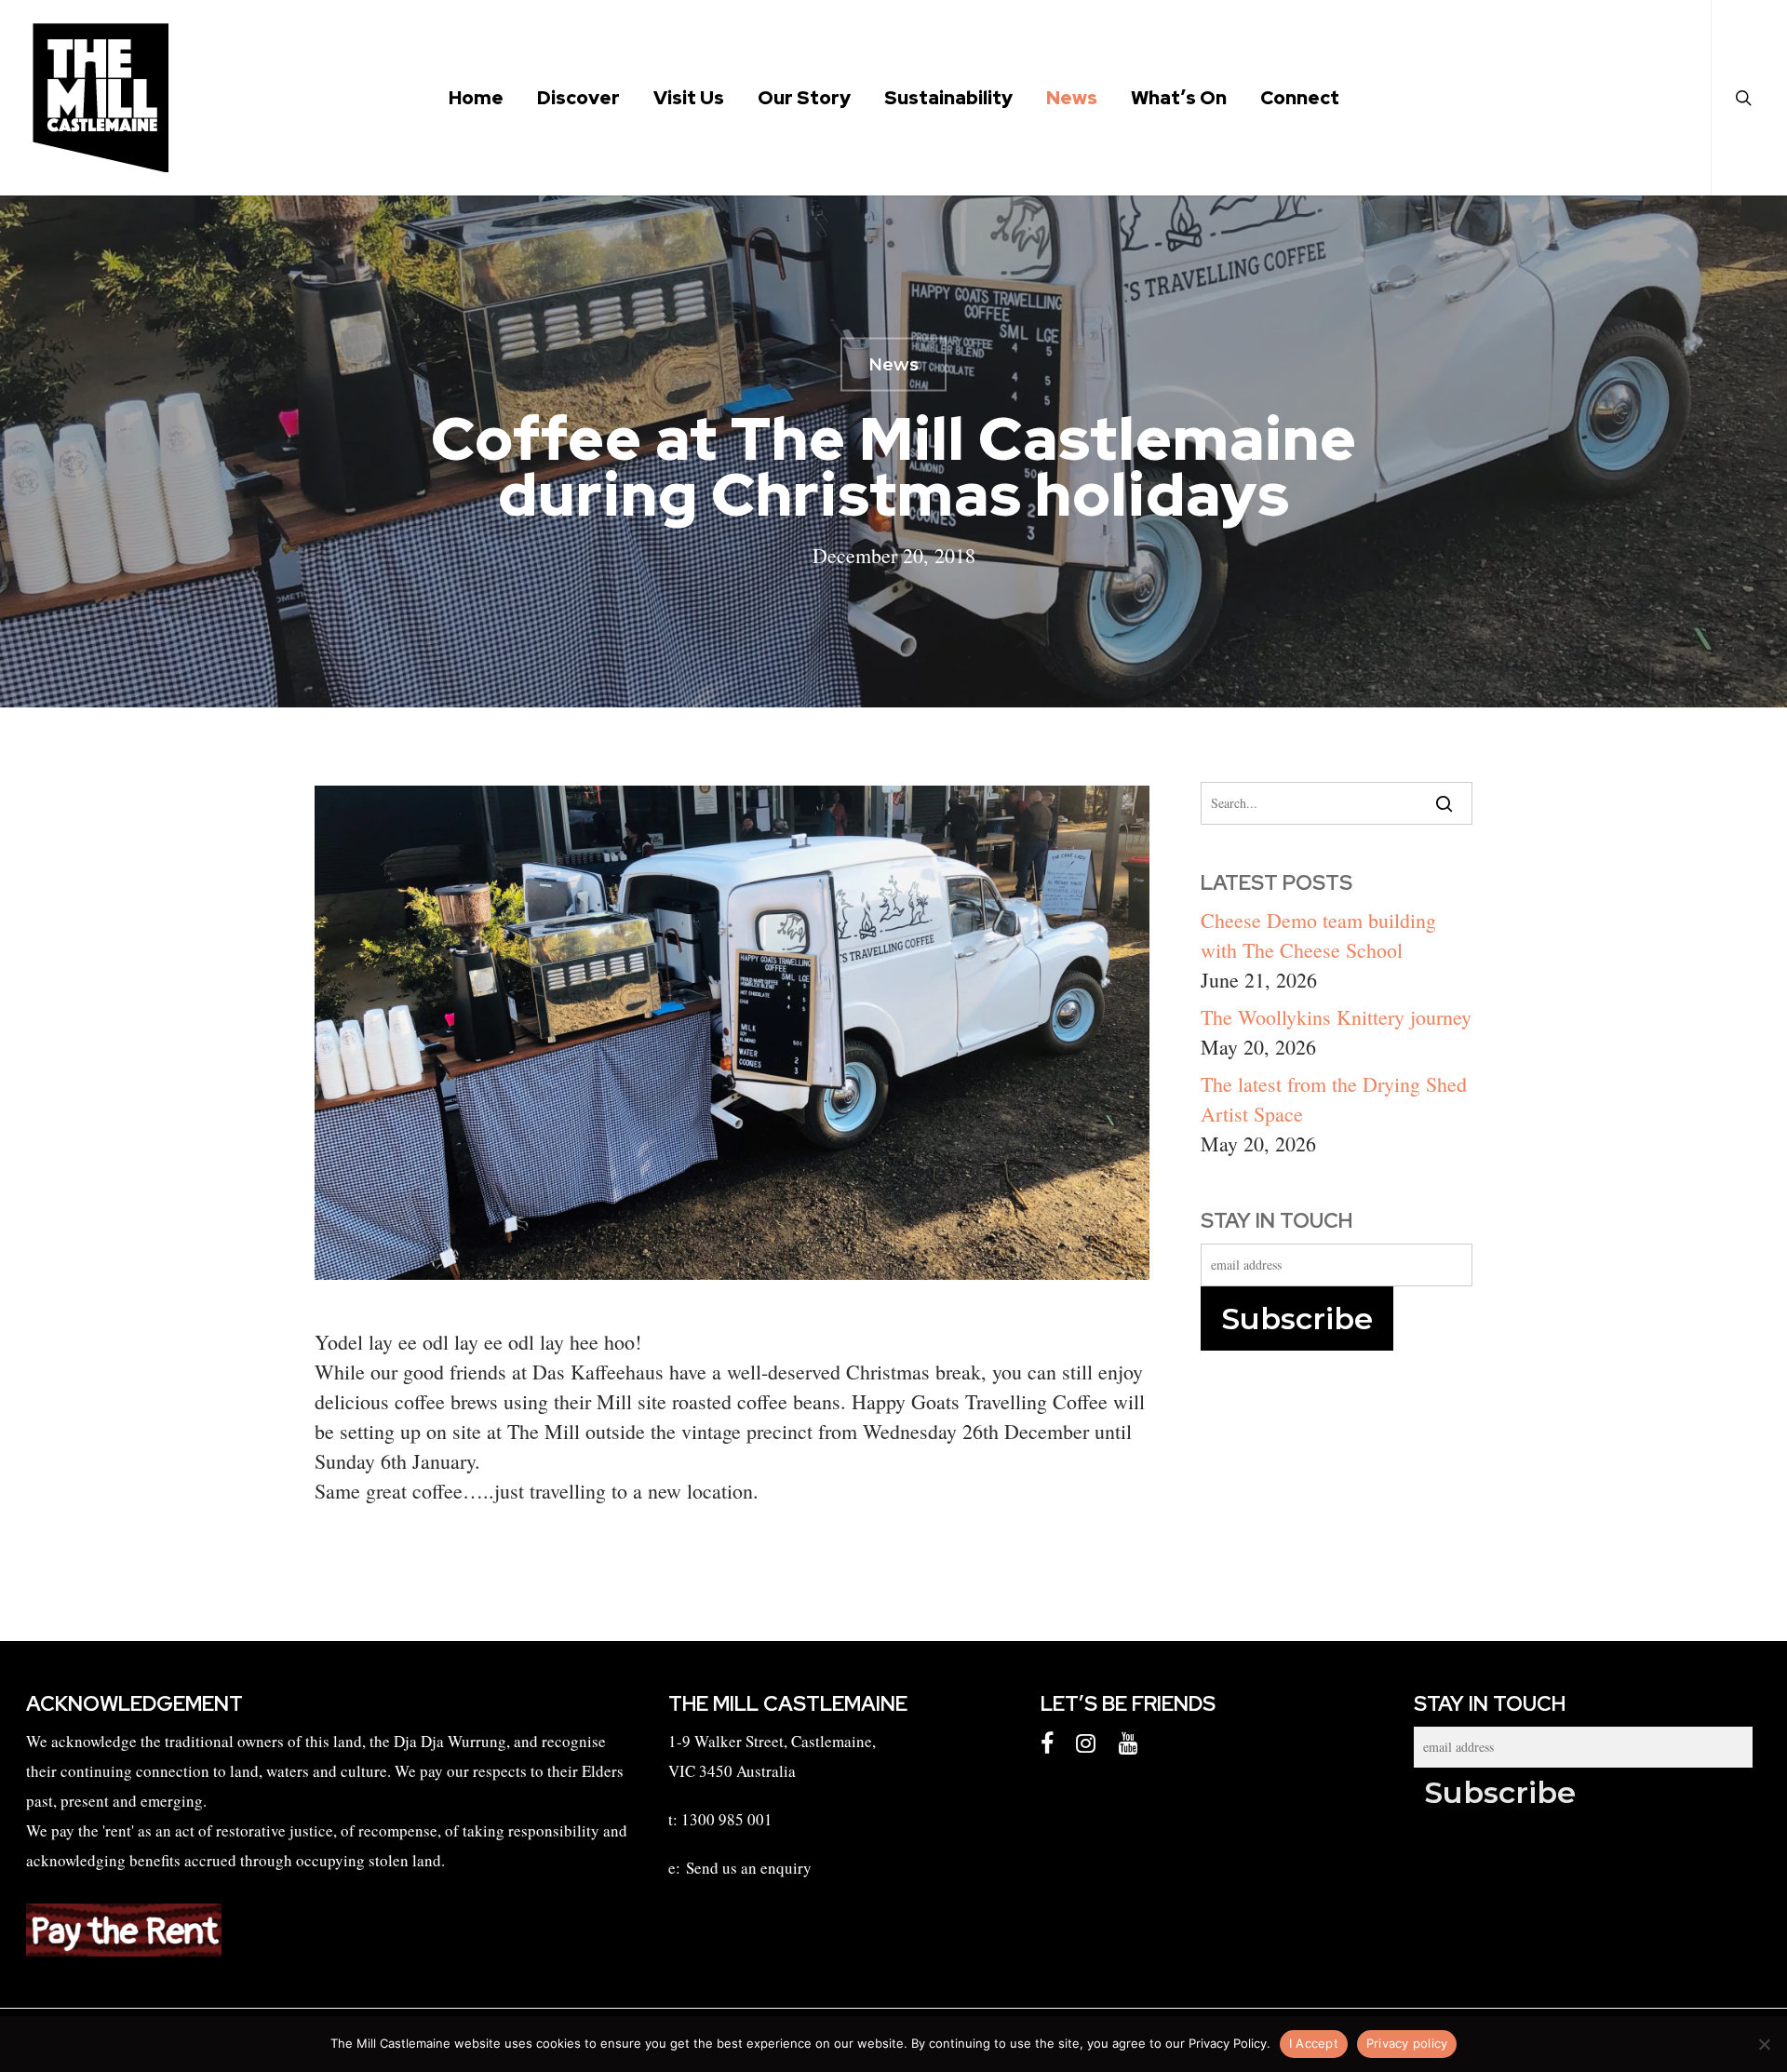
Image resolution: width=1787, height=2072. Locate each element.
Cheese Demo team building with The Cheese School (1318, 935)
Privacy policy (1407, 2043)
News (893, 365)
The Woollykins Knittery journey (1336, 1017)
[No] (1764, 2044)
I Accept (1314, 2043)
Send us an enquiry (749, 1868)
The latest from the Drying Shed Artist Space (1334, 1099)
